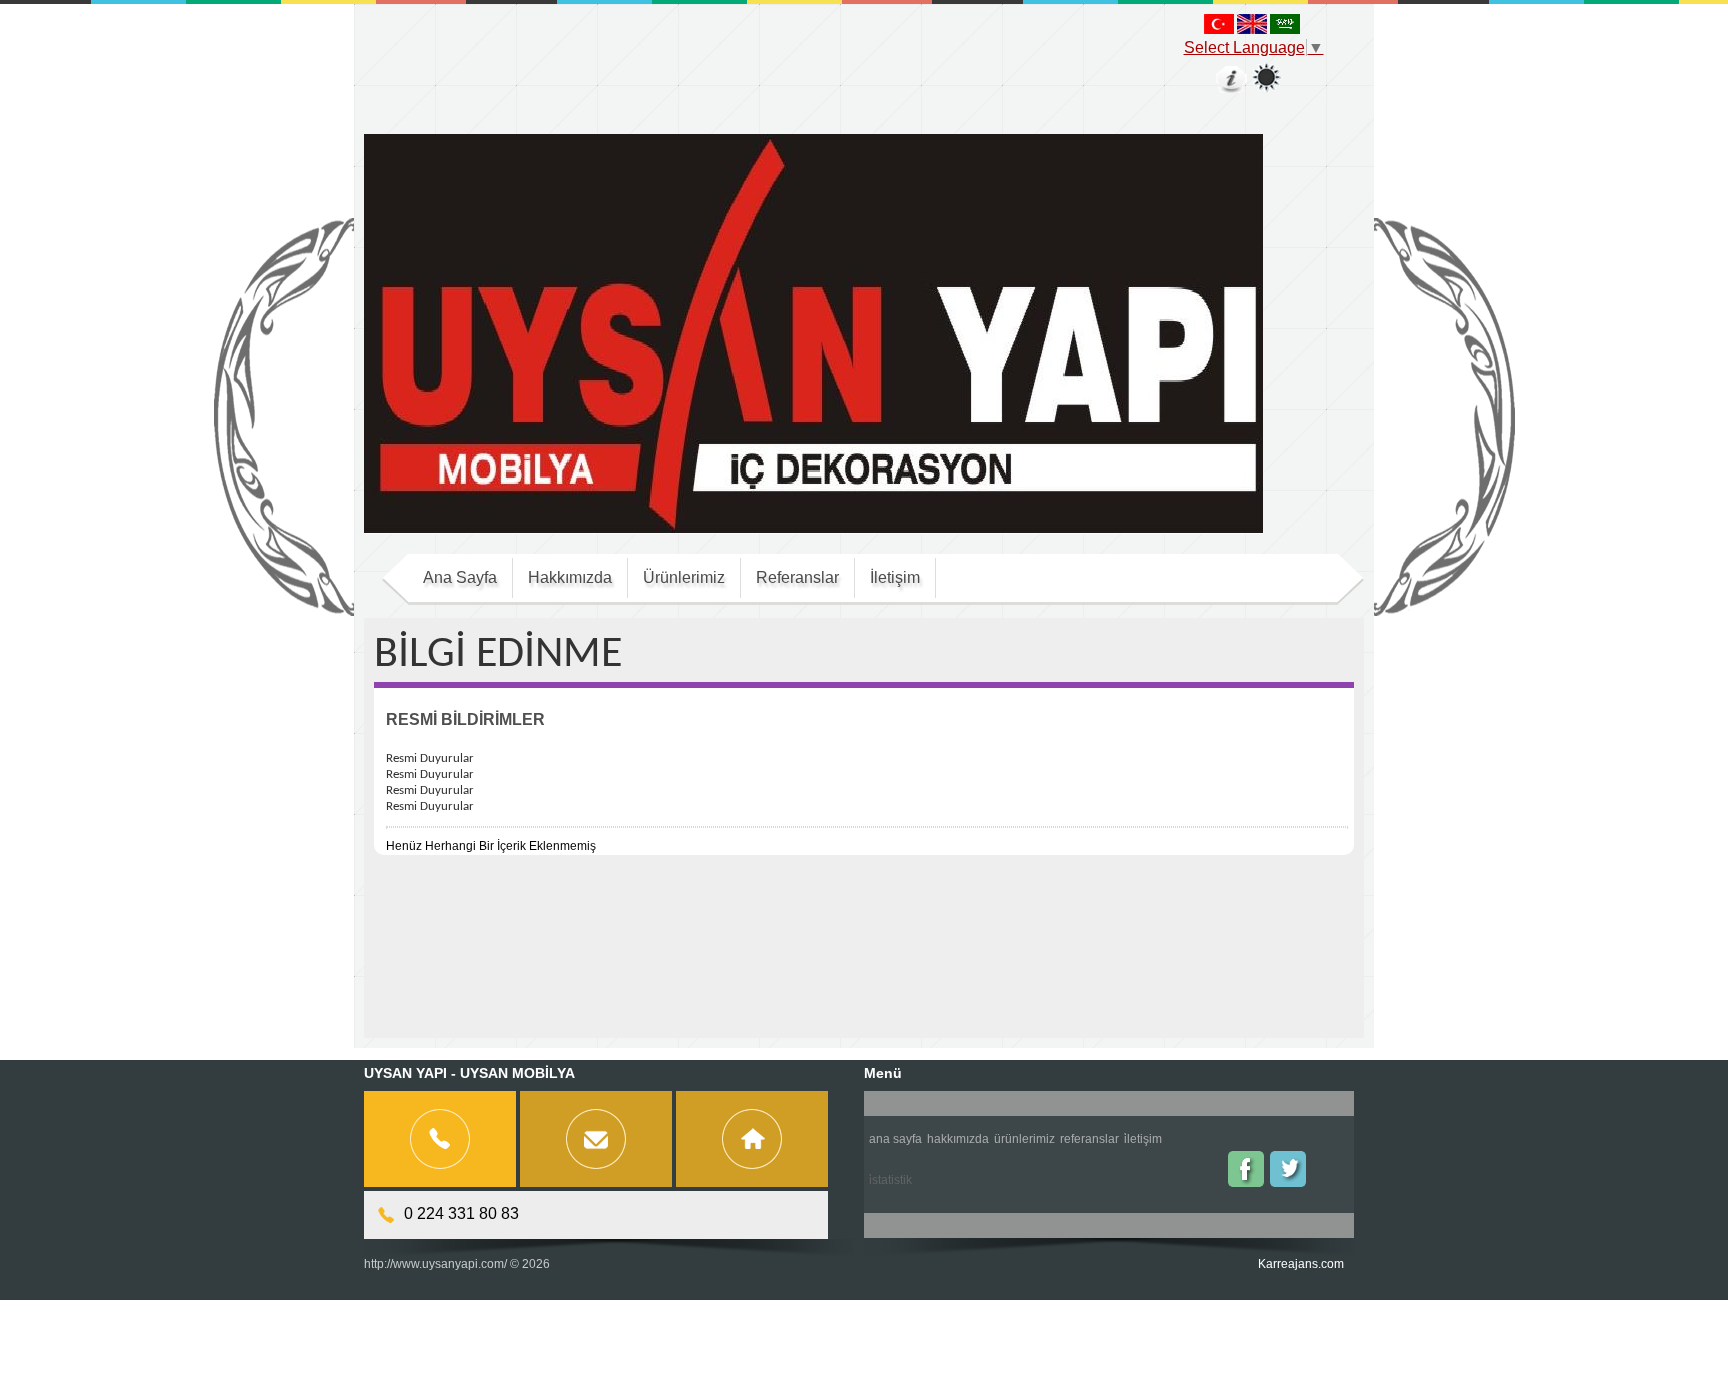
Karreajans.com (1301, 1264)
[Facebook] (1246, 1169)
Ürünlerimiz (1024, 1139)
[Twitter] (1288, 1169)
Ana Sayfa (895, 1139)
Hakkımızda (958, 1139)
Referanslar (1089, 1139)
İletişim (1143, 1139)
